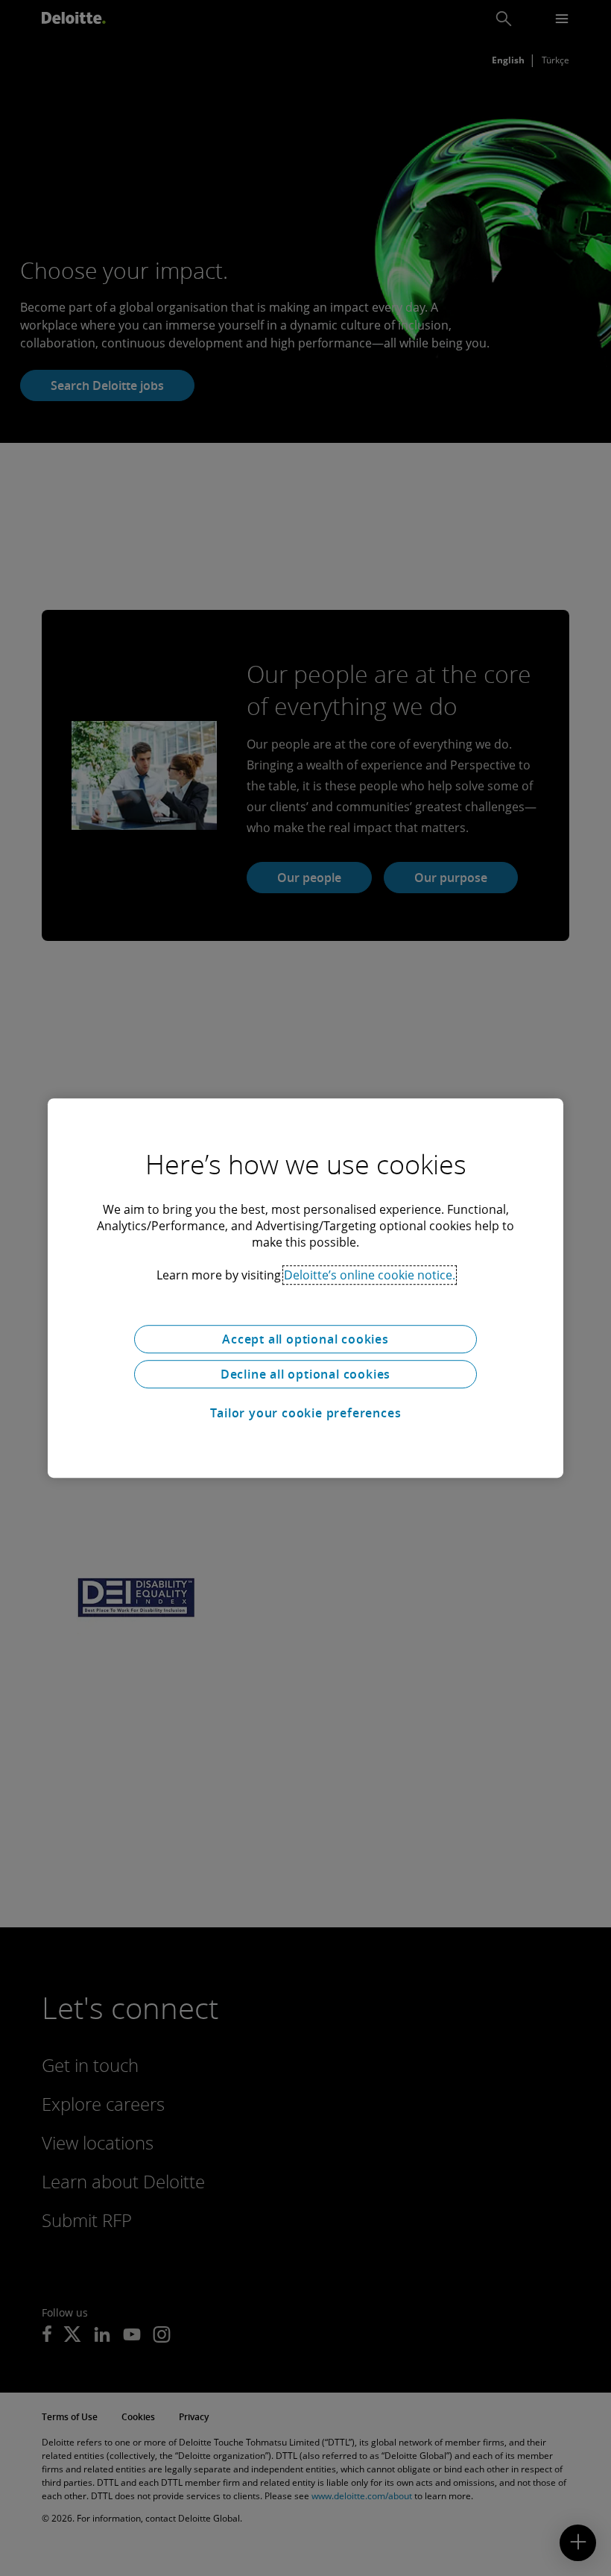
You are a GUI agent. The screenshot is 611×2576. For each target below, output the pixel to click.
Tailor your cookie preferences (306, 1413)
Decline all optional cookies (305, 1374)
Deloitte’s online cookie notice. (370, 1275)
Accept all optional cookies (305, 1339)
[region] (305, 1288)
